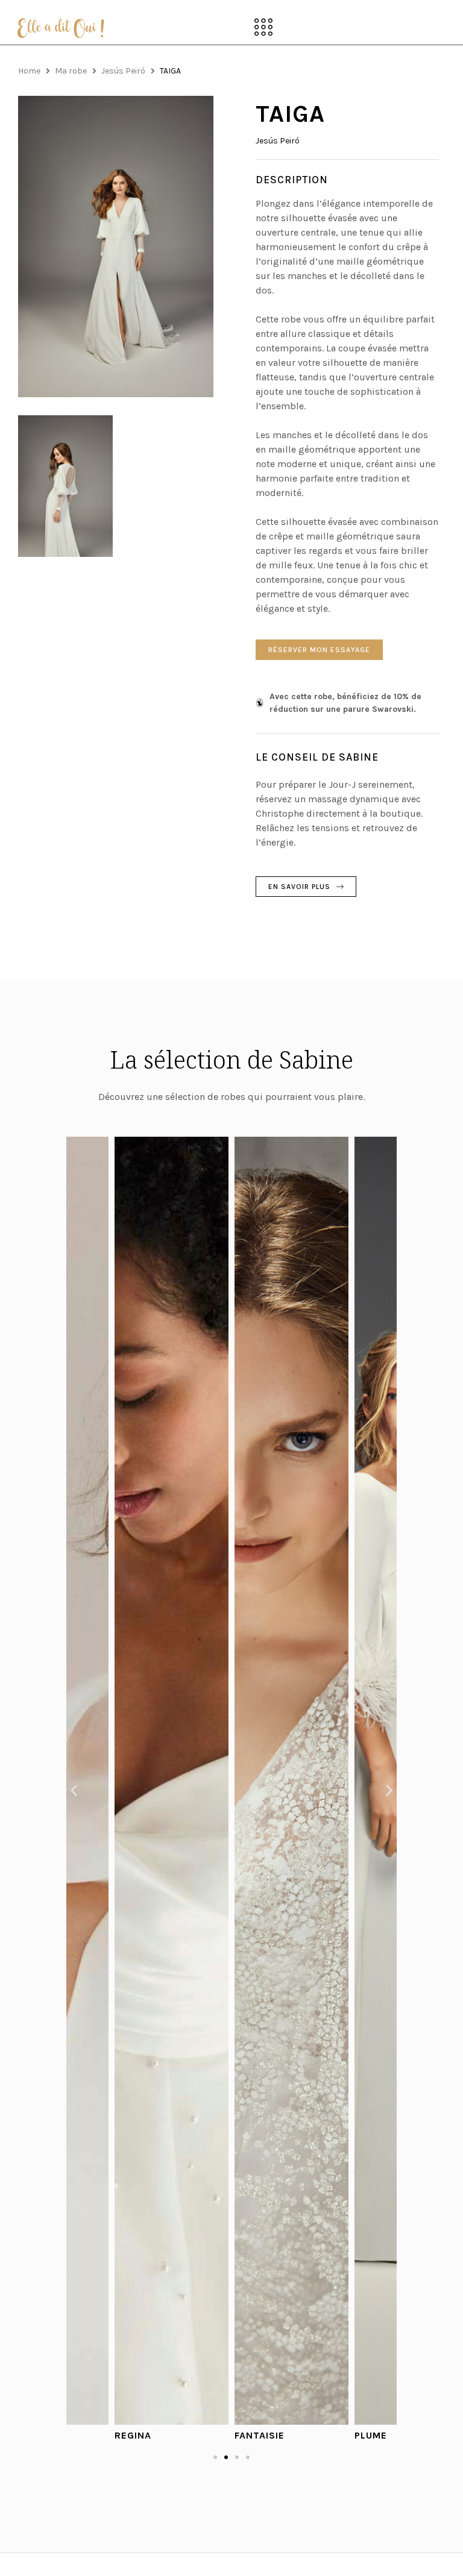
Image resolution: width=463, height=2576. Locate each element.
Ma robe (71, 71)
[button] (264, 28)
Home (29, 71)
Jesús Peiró (123, 71)
